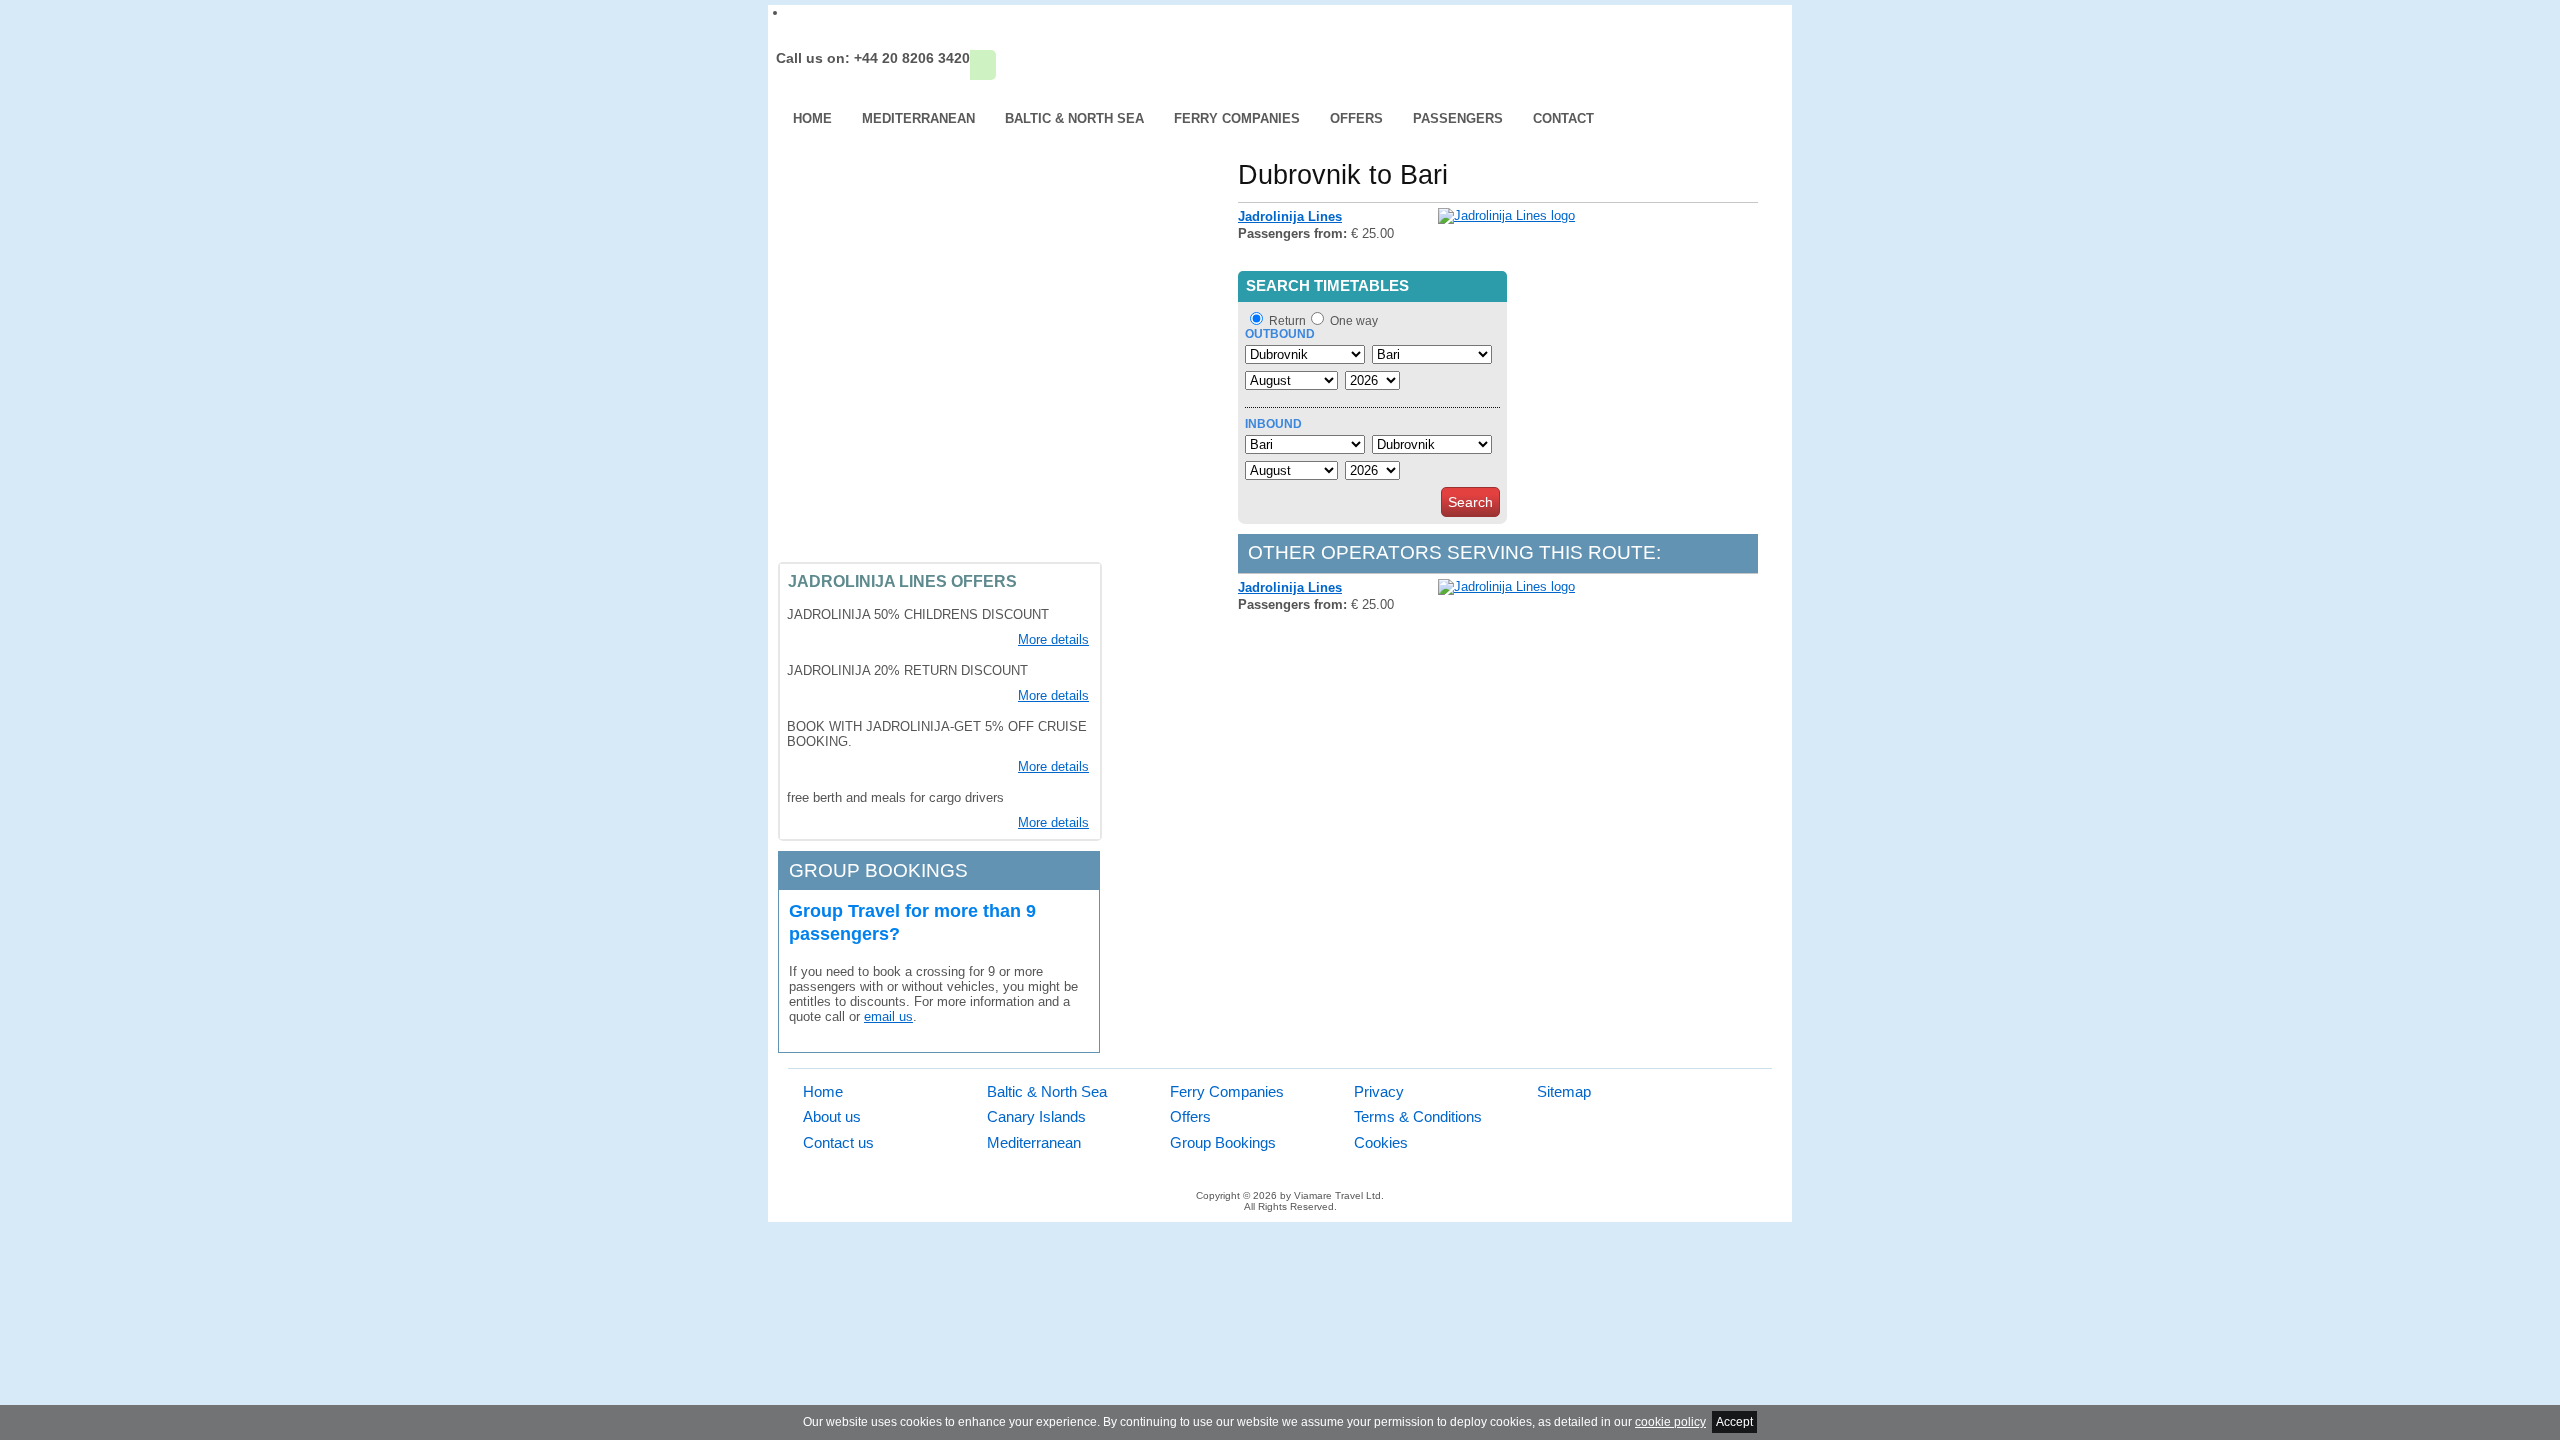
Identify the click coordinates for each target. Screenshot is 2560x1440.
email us (888, 1016)
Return (1287, 321)
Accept (1734, 1422)
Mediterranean (918, 118)
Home (812, 118)
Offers (1356, 118)
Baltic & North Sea (1074, 118)
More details (1053, 639)
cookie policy (1670, 1422)
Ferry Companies (1237, 118)
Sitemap (1564, 1091)
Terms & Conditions (1418, 1116)
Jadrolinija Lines (1290, 216)
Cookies (1381, 1142)
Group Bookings (1223, 1142)
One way (1354, 321)
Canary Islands (1036, 1116)
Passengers (1458, 118)
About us (832, 1116)
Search (1470, 502)
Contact (1563, 118)
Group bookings (878, 870)
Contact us (838, 1142)
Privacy (1379, 1091)
